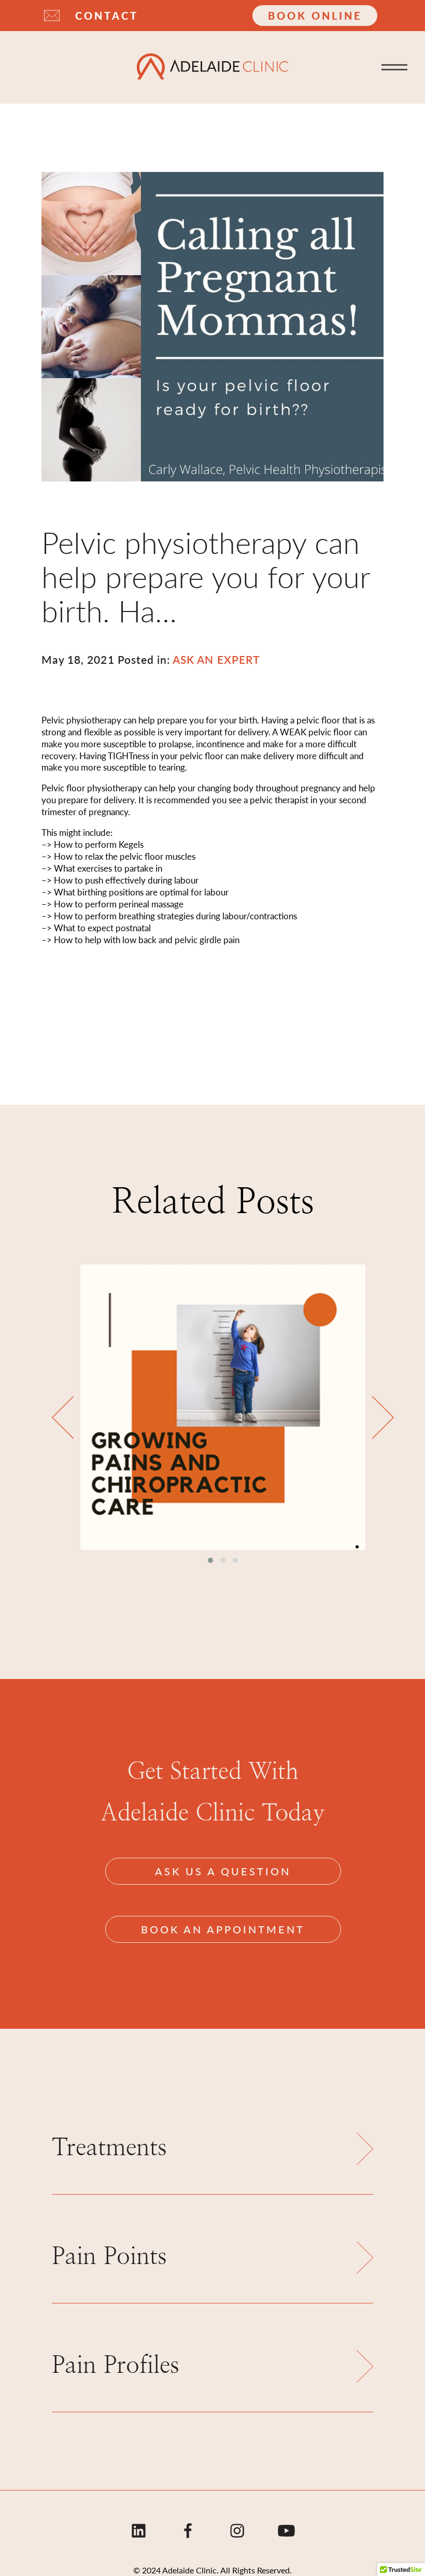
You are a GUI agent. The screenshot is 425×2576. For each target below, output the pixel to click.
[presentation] (63, 1418)
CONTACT (107, 16)
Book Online (315, 16)
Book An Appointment (223, 1929)
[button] (210, 1560)
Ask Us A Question (223, 1871)
